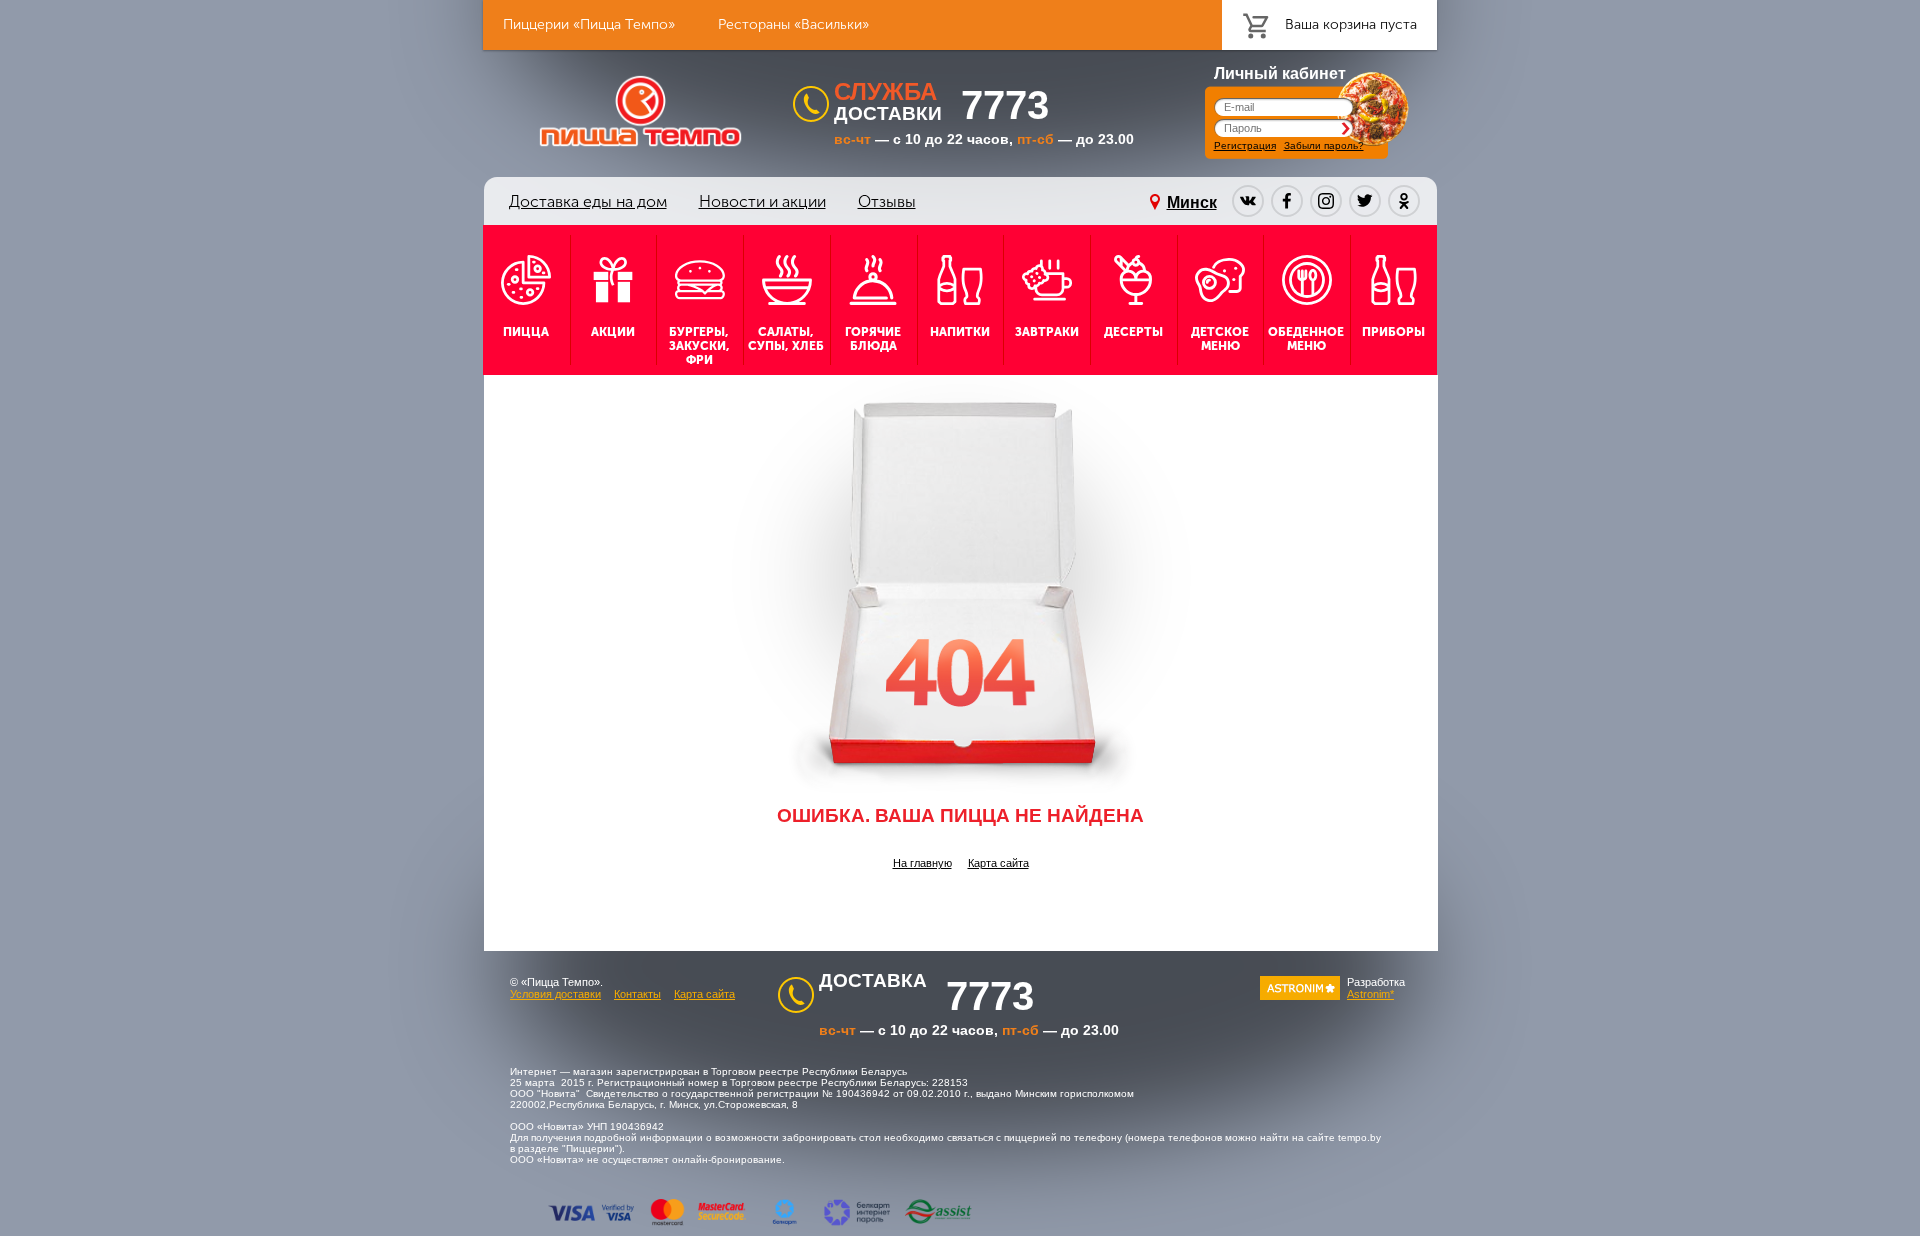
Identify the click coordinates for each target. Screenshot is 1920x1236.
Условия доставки (555, 994)
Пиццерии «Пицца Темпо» (589, 24)
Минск (1192, 202)
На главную (922, 863)
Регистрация (1245, 145)
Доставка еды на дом (588, 201)
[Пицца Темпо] (640, 111)
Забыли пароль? (1324, 145)
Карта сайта (998, 863)
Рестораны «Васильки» (793, 24)
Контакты (637, 994)
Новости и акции (762, 201)
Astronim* (1370, 994)
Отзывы (887, 201)
